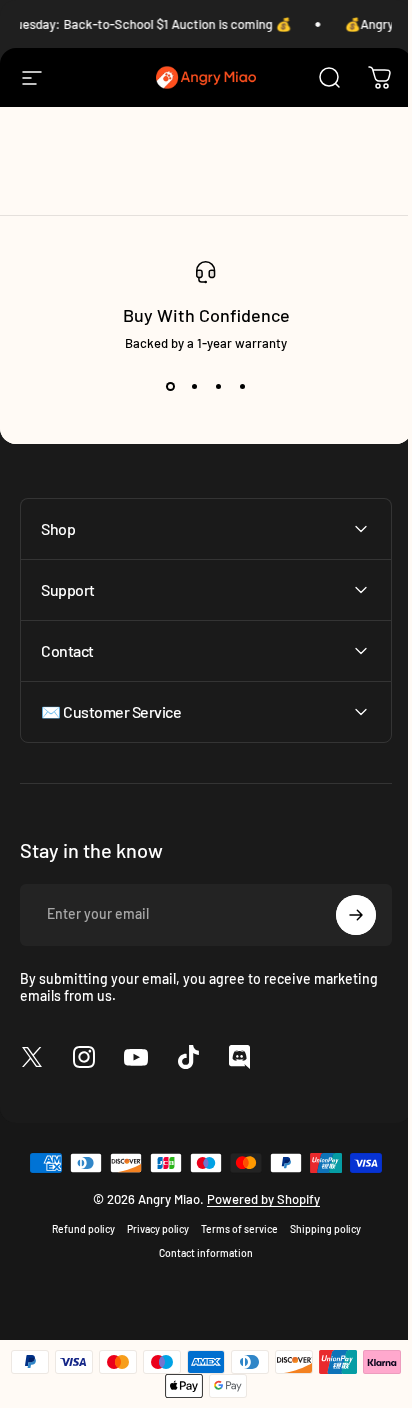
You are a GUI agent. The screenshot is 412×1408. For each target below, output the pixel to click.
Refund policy (75, 1229)
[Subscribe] (341, 915)
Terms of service (231, 1229)
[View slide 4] (242, 387)
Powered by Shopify (255, 1199)
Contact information (199, 1253)
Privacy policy (150, 1229)
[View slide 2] (194, 387)
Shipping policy (317, 1229)
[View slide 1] (170, 387)
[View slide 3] (218, 387)
